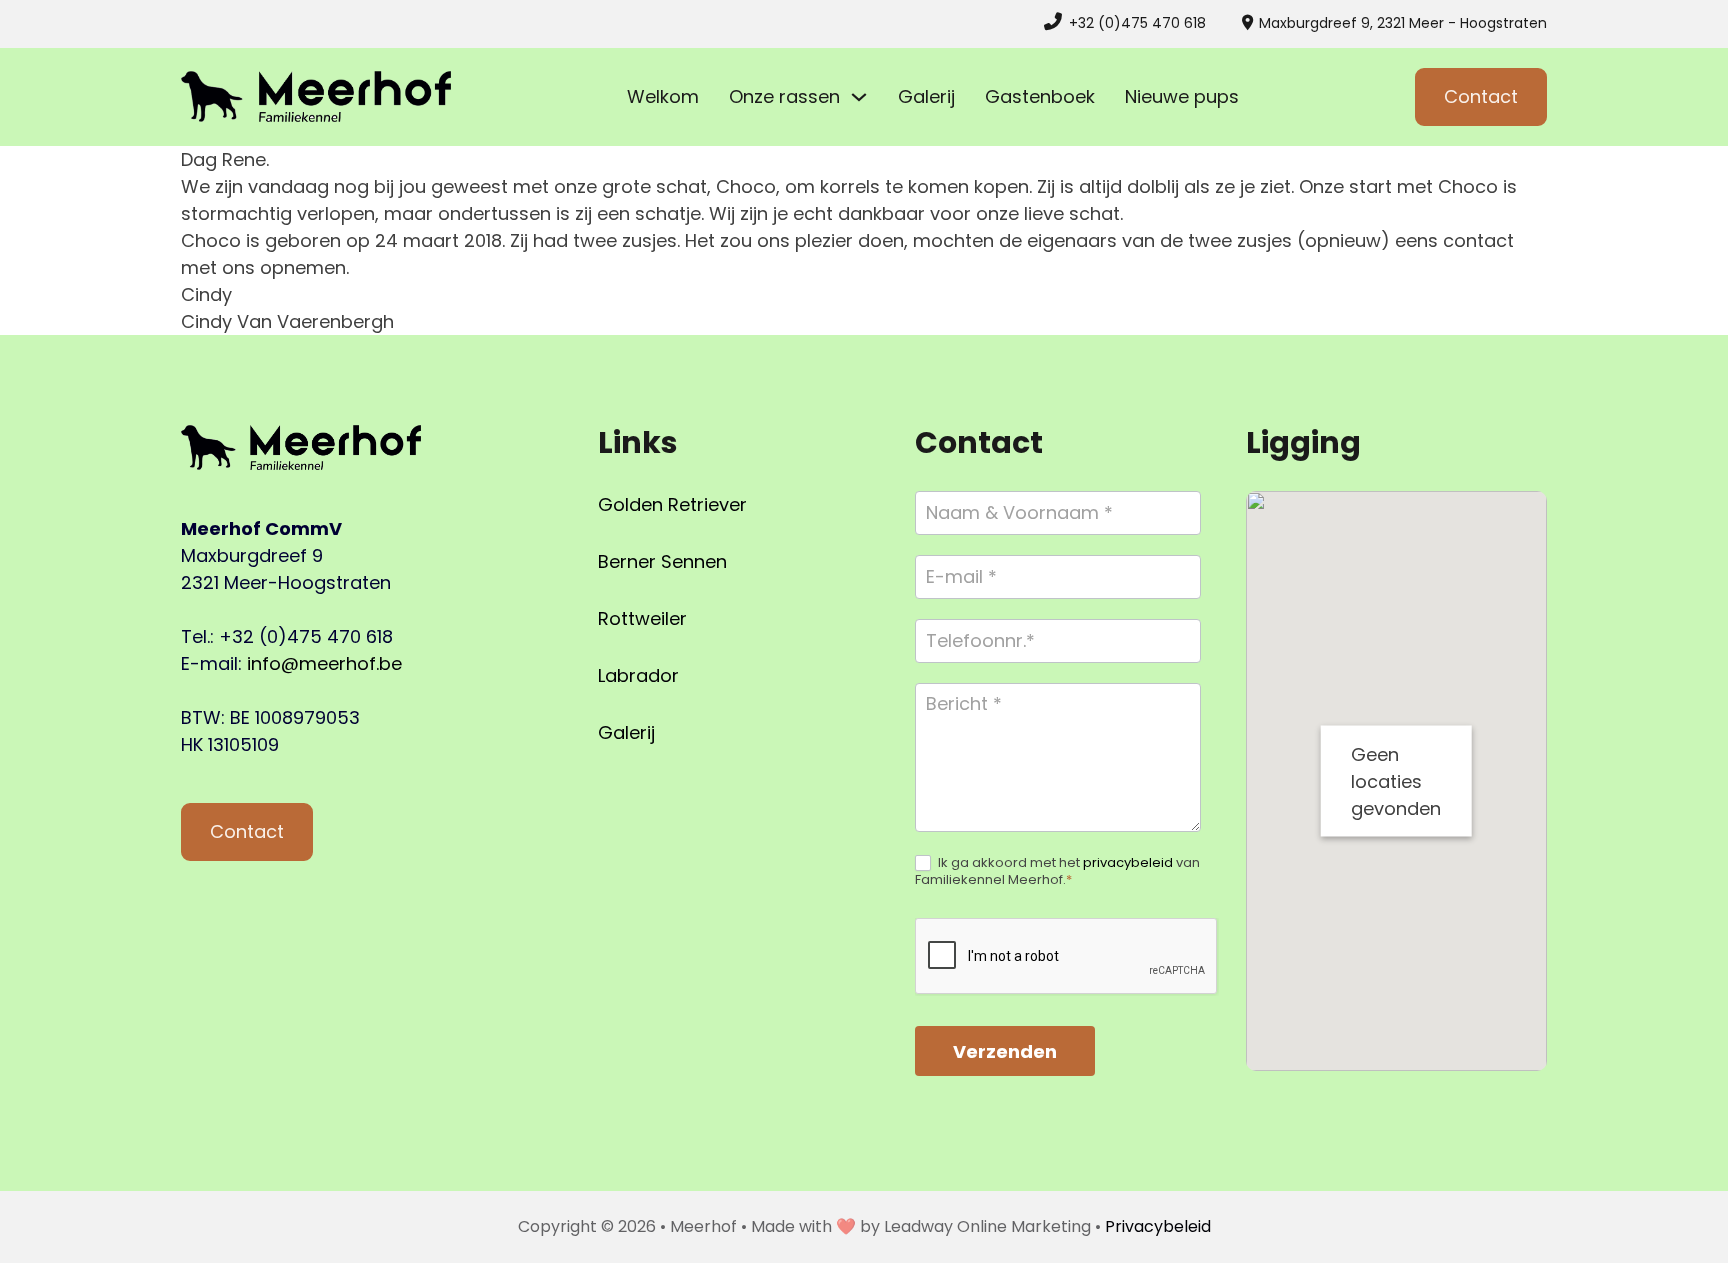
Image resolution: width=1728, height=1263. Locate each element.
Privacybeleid (1158, 1226)
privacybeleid (1128, 862)
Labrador (638, 675)
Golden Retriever (672, 504)
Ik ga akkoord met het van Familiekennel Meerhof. (1057, 872)
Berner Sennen (662, 561)
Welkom (663, 96)
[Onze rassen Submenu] (859, 97)
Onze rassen (784, 96)
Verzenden (1005, 1051)
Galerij (926, 96)
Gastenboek (1040, 96)
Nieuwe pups (1182, 96)
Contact (1481, 96)
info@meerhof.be (324, 663)
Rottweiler (642, 618)
